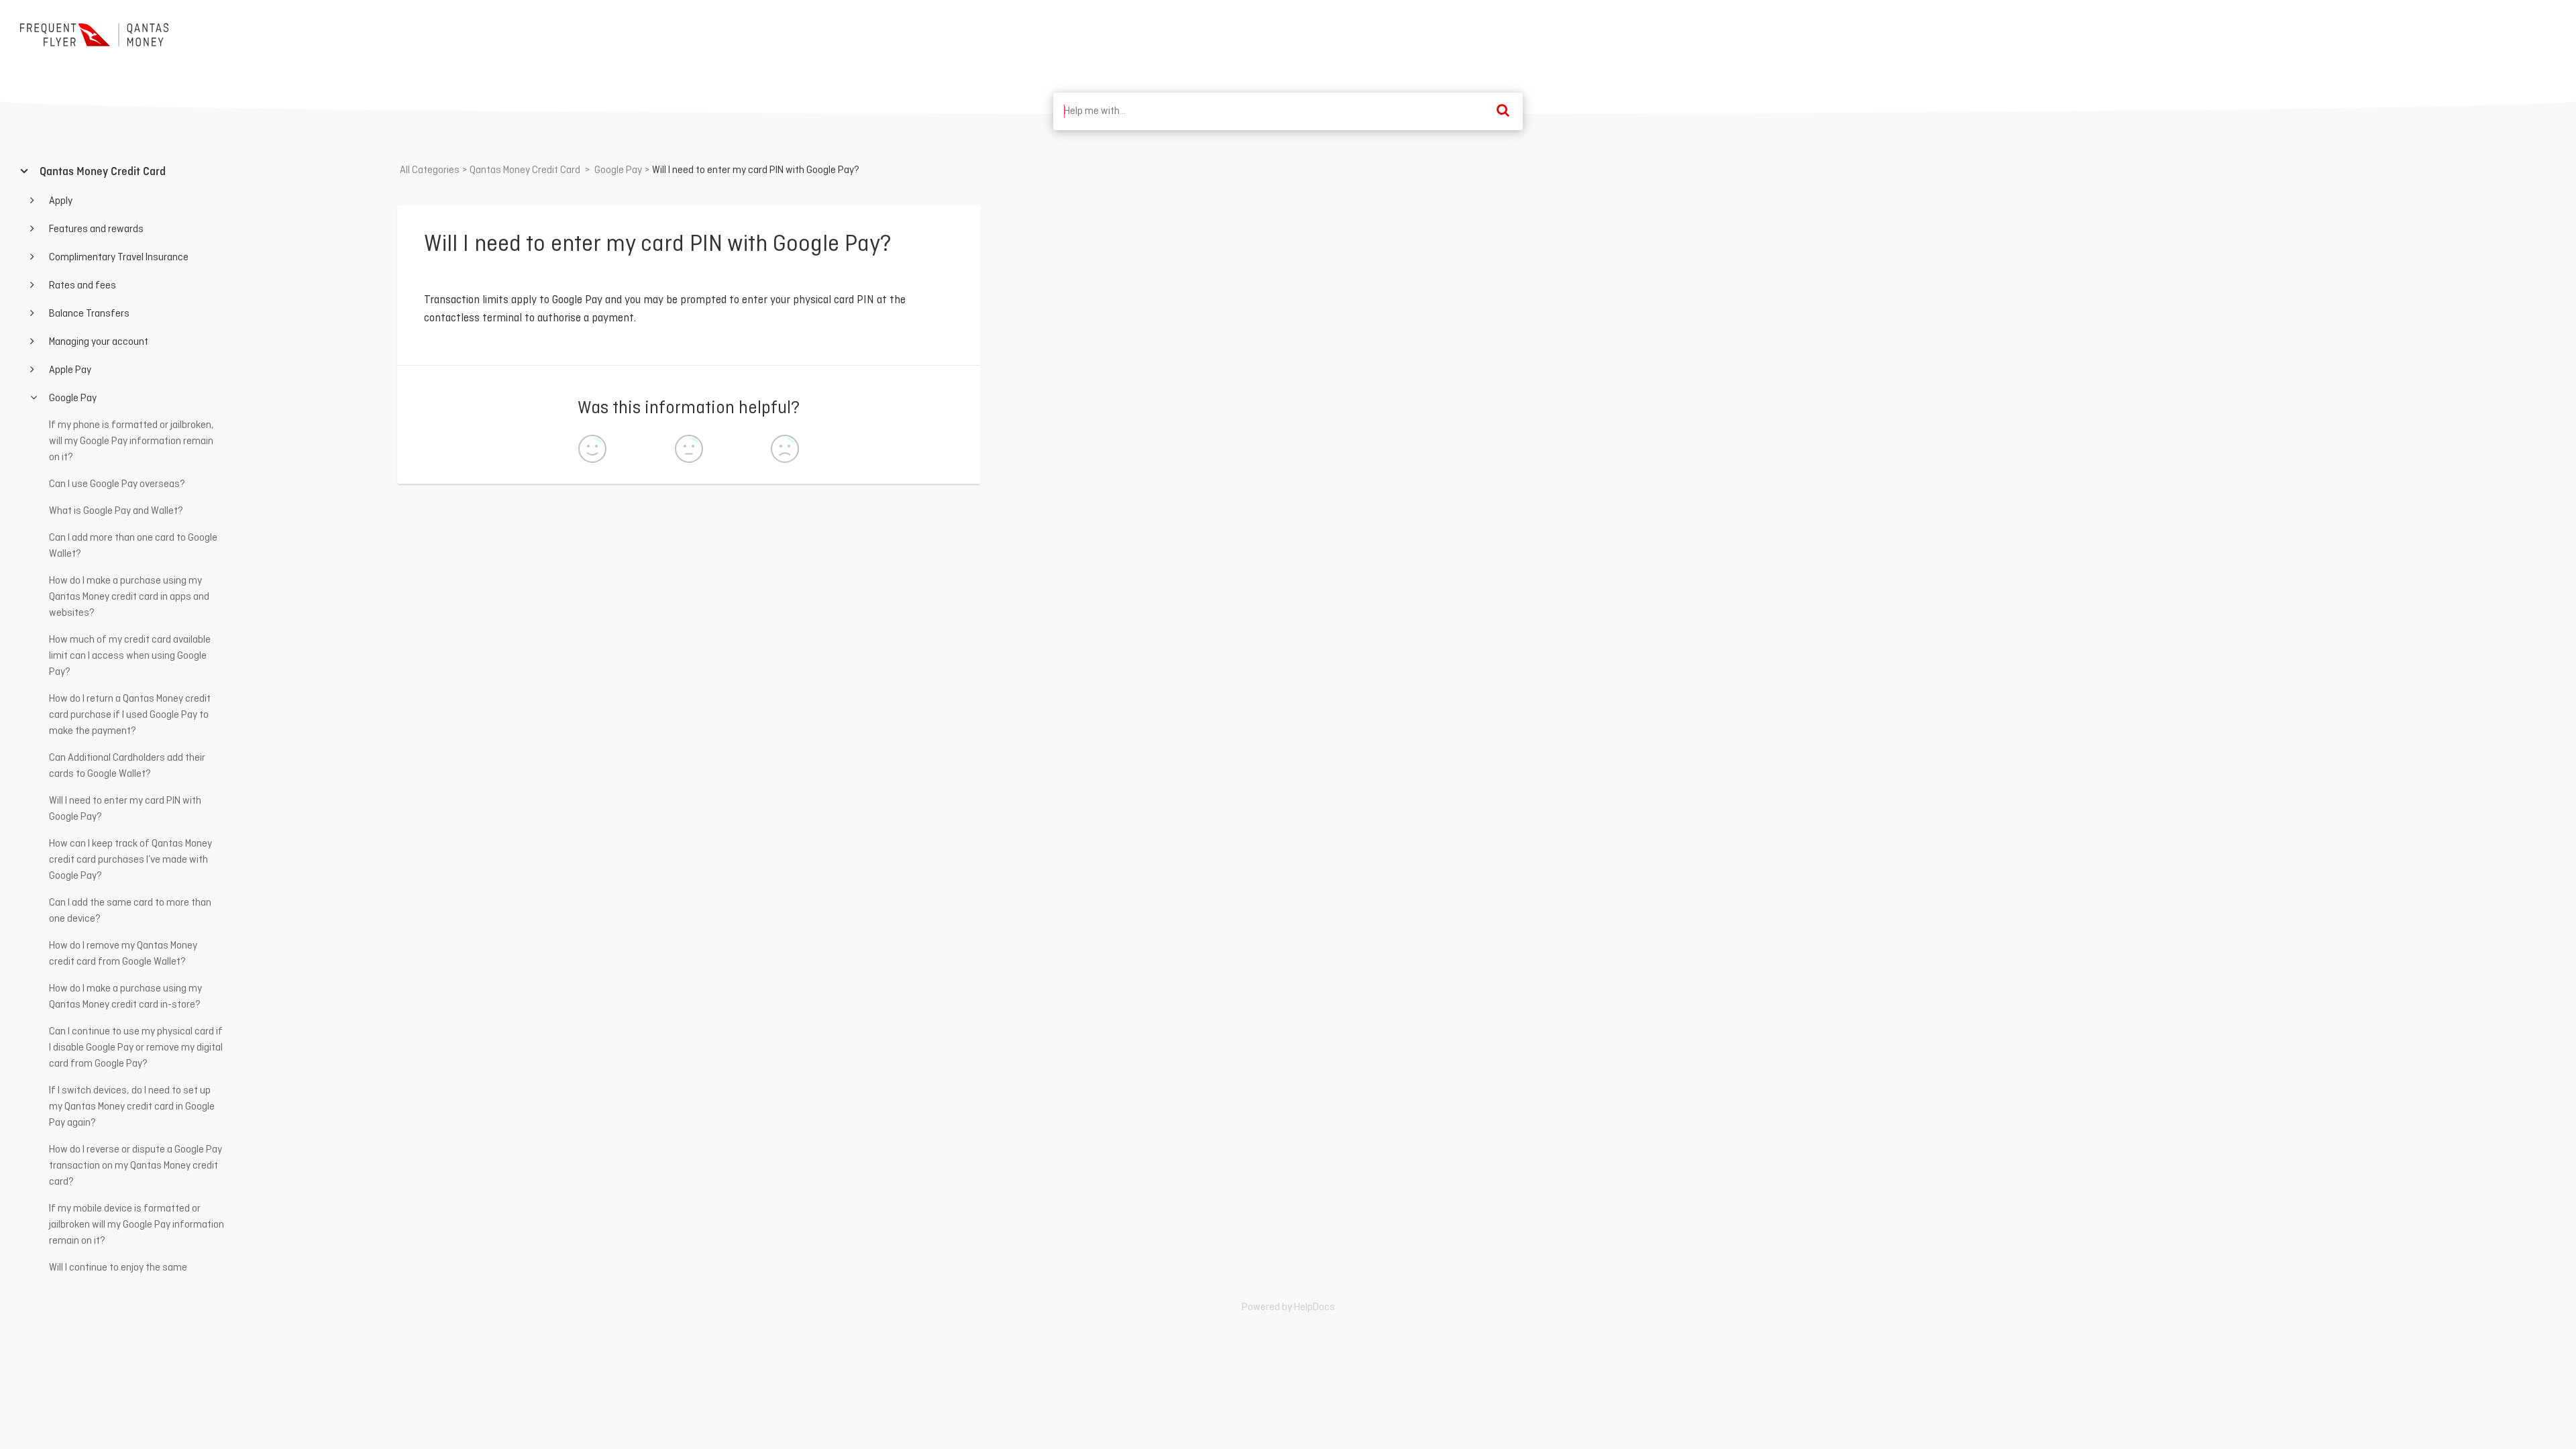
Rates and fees (82, 286)
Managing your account (98, 342)
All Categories (430, 170)
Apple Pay (69, 370)
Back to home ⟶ (2507, 33)
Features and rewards (95, 229)
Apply (60, 201)
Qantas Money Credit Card (101, 172)
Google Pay (72, 398)
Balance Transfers (88, 314)
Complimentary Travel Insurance (118, 258)
